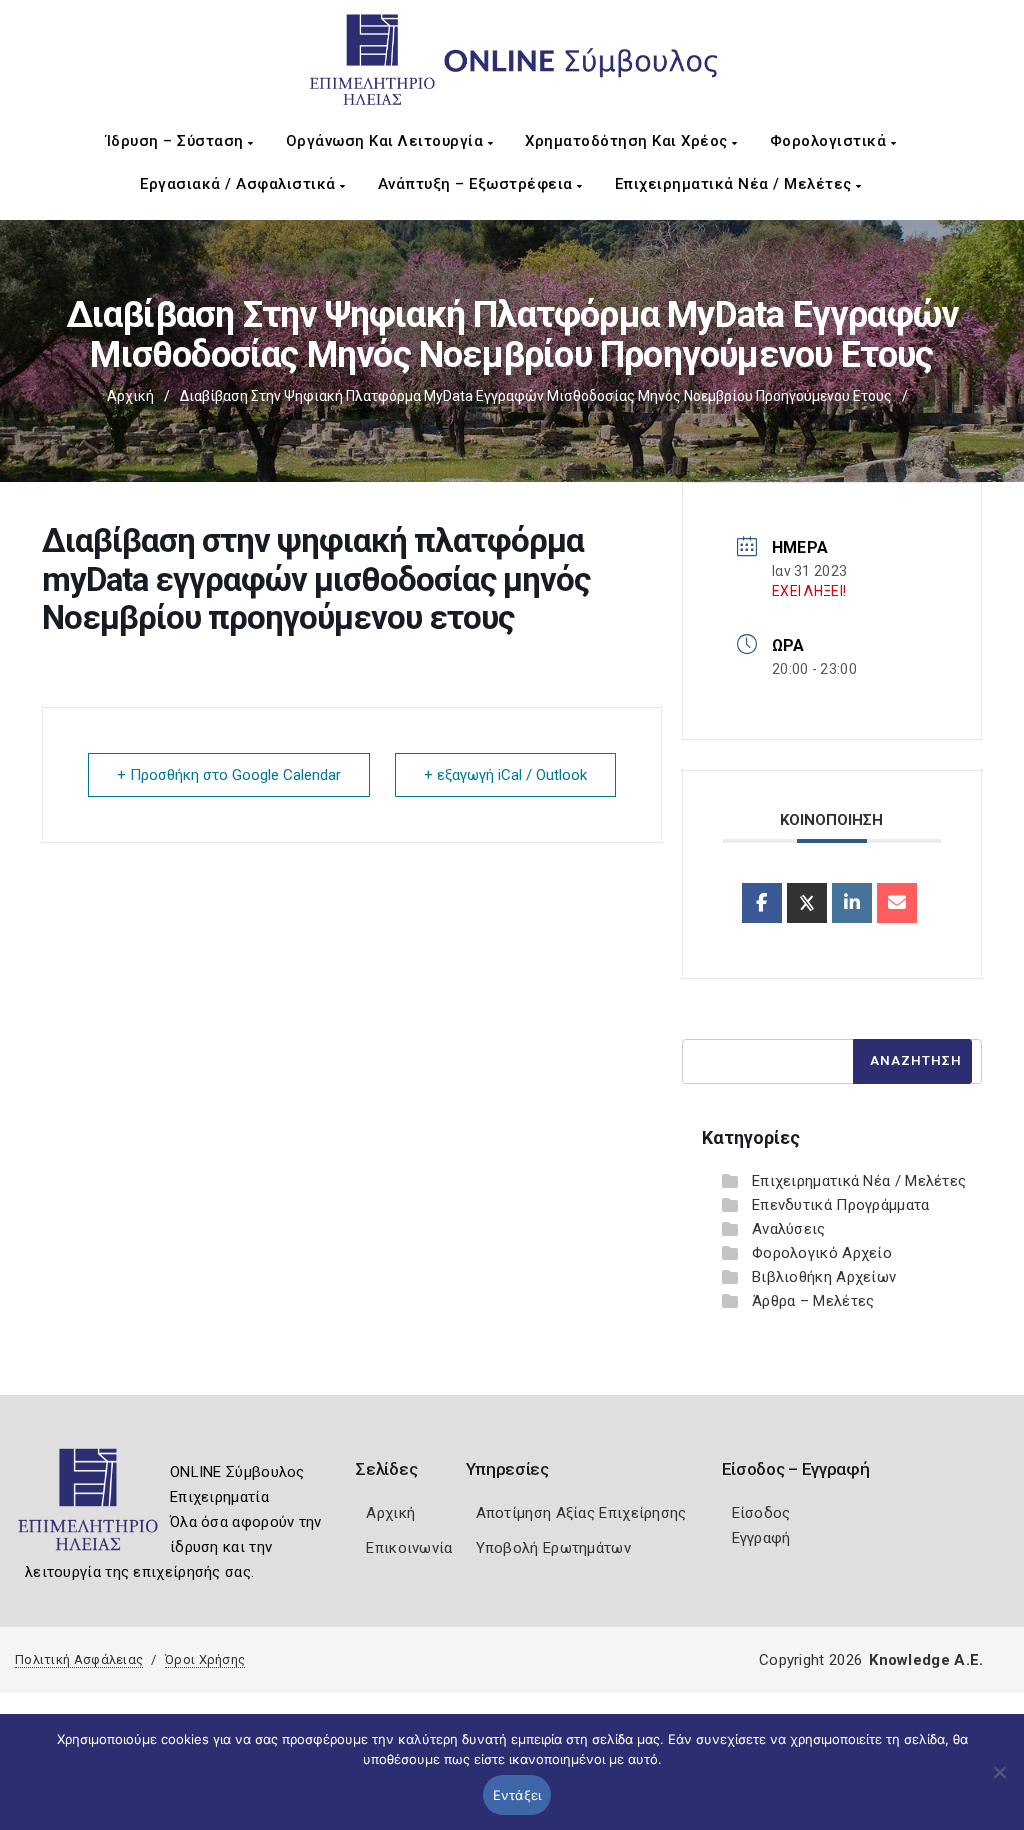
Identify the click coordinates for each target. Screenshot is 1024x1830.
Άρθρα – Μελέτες (813, 1301)
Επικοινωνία (409, 1548)
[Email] (897, 903)
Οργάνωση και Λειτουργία (387, 141)
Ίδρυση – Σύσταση (177, 141)
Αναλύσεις (789, 1229)
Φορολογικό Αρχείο (822, 1253)
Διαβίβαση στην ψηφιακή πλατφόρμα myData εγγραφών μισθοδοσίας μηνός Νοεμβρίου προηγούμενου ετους (536, 396)
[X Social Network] (807, 903)
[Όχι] (999, 1782)
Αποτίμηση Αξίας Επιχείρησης (581, 1513)
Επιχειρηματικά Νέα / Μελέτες (736, 184)
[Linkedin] (852, 903)
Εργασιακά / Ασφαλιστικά (240, 184)
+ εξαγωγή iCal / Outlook (505, 775)
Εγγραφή (761, 1538)
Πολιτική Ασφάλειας (79, 1659)
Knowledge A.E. (926, 1660)
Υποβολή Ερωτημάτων (553, 1548)
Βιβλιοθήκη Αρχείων (824, 1277)
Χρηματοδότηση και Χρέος (628, 141)
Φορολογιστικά (830, 141)
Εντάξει (517, 1795)
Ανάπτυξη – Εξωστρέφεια (478, 184)
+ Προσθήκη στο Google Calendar (229, 775)
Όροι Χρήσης (205, 1659)
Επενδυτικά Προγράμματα (841, 1205)
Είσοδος (761, 1513)
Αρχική (130, 396)
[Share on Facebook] (762, 903)
